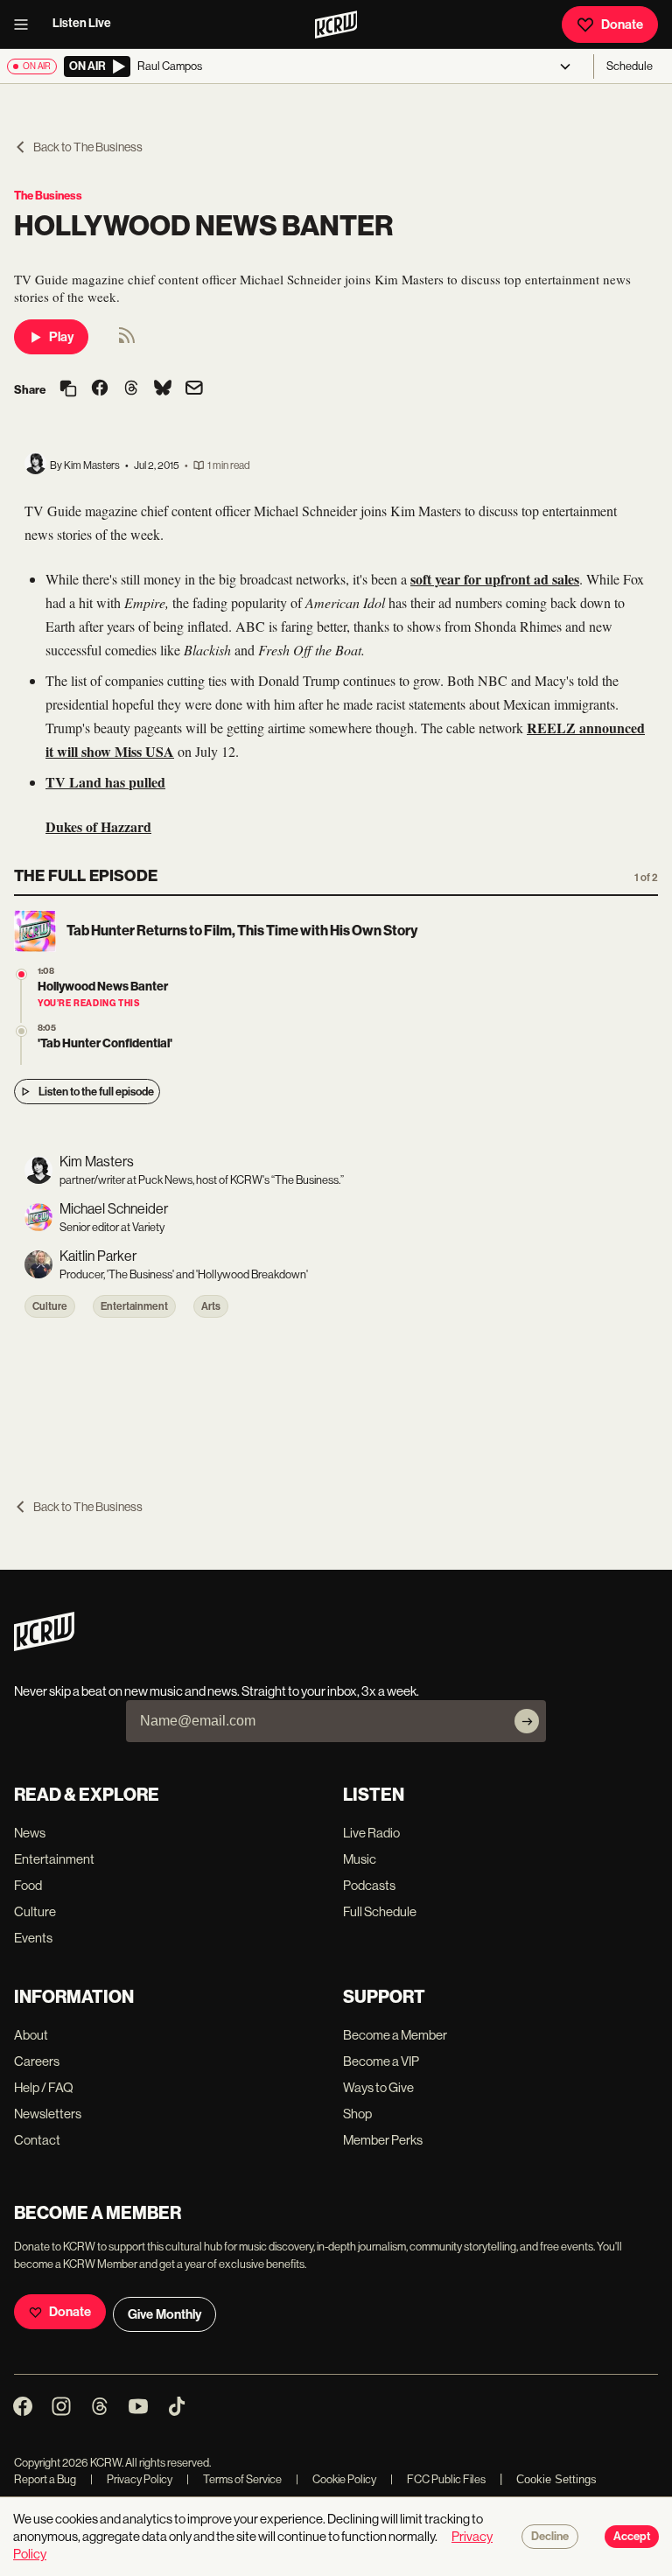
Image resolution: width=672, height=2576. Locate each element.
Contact (37, 2140)
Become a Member (395, 2035)
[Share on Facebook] (100, 389)
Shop (357, 2114)
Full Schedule (380, 1911)
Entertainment (134, 1306)
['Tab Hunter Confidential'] (21, 1031)
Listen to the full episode (96, 1092)
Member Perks (383, 2140)
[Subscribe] (527, 1721)
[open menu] (26, 24)
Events (33, 1938)
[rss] (127, 341)
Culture (50, 1306)
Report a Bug (45, 2479)
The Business (48, 196)
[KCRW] (44, 1646)
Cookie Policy (336, 2479)
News (30, 1833)
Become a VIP (381, 2061)
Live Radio (371, 1833)
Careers (37, 2061)
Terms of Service (234, 2479)
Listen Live (82, 23)
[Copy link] (68, 390)
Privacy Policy (131, 2479)
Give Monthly (164, 2314)
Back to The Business (88, 147)
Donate (622, 24)
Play (61, 337)
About (31, 2035)
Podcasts (369, 1885)
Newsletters (48, 2114)
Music (360, 1859)
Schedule (630, 66)
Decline (550, 2537)
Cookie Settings (556, 2479)
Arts (211, 1306)
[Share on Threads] (131, 389)
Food (28, 1885)
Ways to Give (378, 2087)
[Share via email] (194, 390)
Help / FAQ (44, 2087)
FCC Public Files (438, 2479)
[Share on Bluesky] (163, 389)
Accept (632, 2537)
